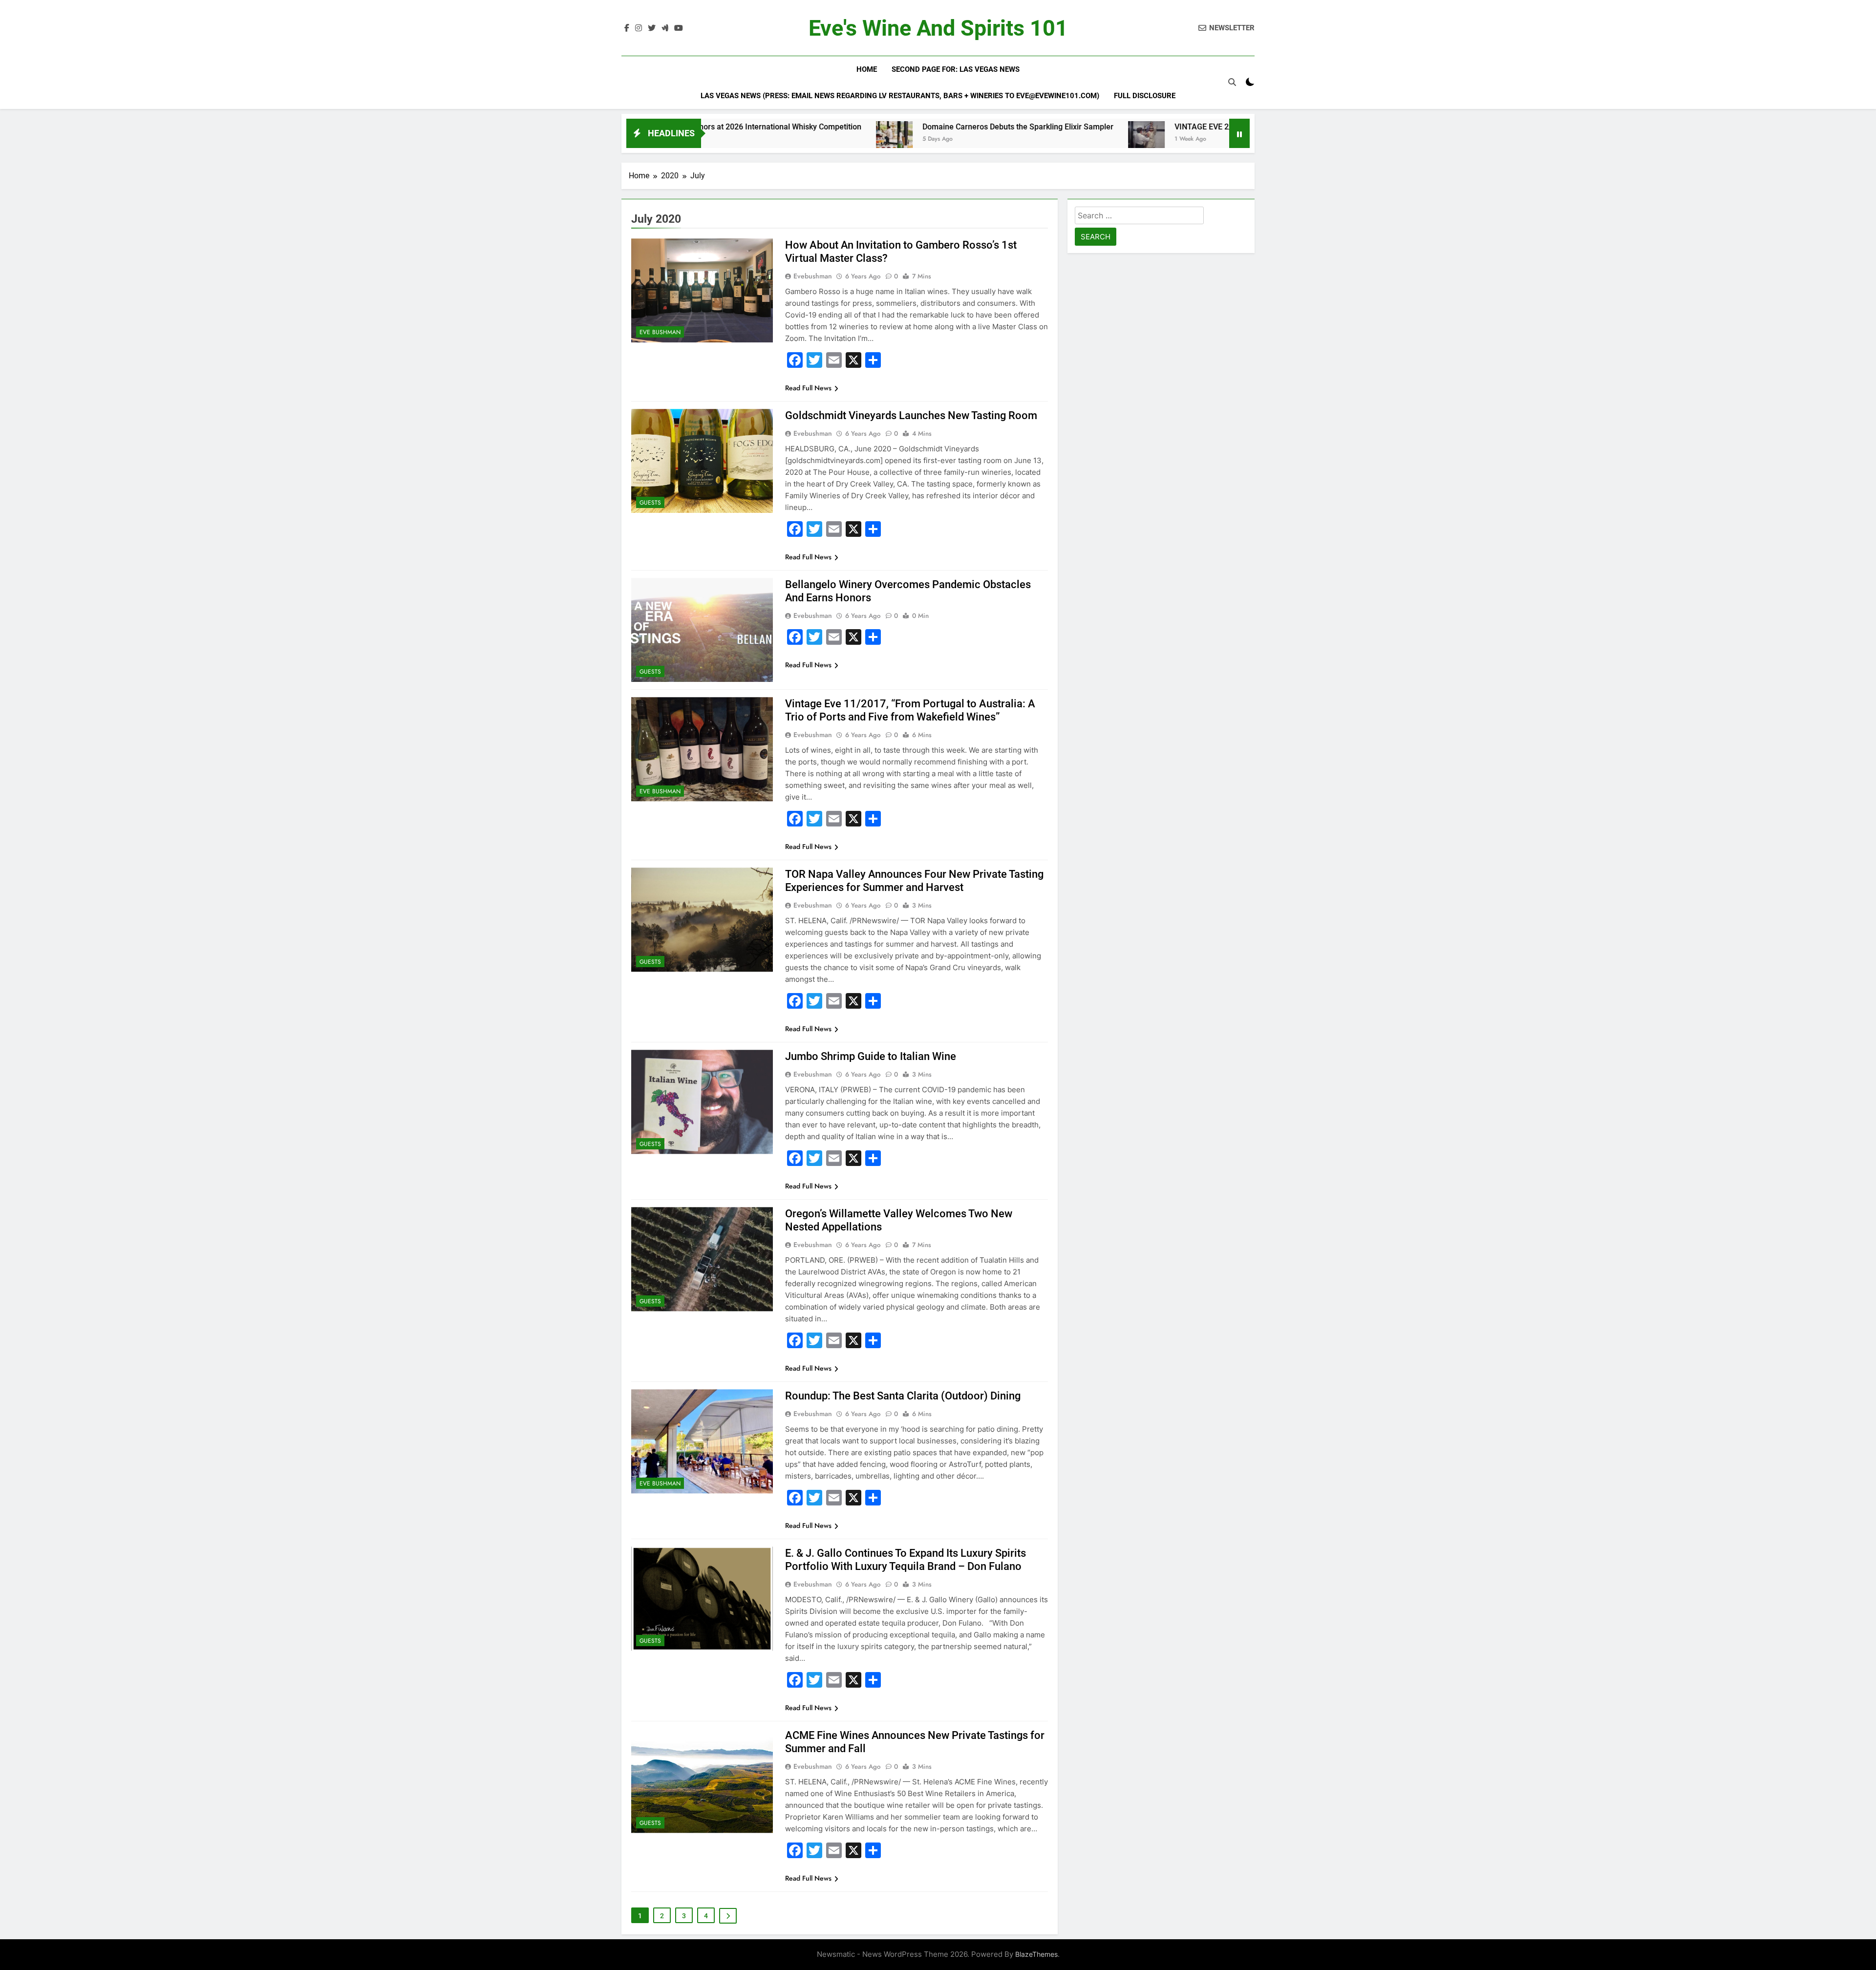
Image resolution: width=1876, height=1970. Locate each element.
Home (867, 69)
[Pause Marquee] (1239, 133)
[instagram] (639, 28)
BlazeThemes (1036, 1954)
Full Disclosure (1145, 96)
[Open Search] (1232, 82)
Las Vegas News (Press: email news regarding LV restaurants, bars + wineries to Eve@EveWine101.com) (900, 96)
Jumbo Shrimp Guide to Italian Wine (871, 1056)
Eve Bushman (660, 332)
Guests (650, 503)
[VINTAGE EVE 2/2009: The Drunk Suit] (1002, 139)
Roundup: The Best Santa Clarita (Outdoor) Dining (903, 1396)
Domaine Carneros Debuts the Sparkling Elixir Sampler (874, 127)
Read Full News (808, 388)
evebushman (813, 276)
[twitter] (652, 28)
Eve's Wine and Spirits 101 (938, 28)
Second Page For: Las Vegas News (956, 69)
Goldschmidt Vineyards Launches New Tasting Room (911, 415)
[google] (665, 28)
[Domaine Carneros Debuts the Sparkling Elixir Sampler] (750, 139)
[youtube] (679, 28)
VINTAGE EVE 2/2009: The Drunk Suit (1096, 127)
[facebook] (627, 28)
